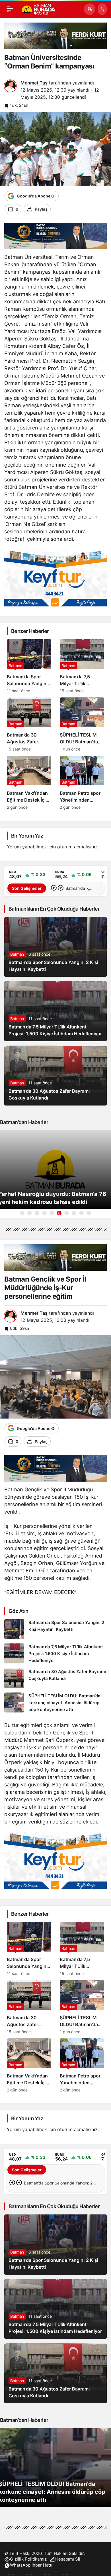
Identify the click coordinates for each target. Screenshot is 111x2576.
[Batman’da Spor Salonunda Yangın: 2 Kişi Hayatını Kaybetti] (29, 666)
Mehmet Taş (34, 83)
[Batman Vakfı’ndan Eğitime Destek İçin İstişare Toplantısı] (29, 783)
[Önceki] (54, 888)
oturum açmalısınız (77, 847)
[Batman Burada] (38, 9)
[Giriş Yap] (102, 9)
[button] (90, 9)
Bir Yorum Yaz (27, 836)
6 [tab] (59, 1213)
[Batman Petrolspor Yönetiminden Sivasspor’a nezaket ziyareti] (82, 783)
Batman (17, 954)
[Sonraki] (61, 888)
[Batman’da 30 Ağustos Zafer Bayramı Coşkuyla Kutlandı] (29, 724)
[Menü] (10, 9)
